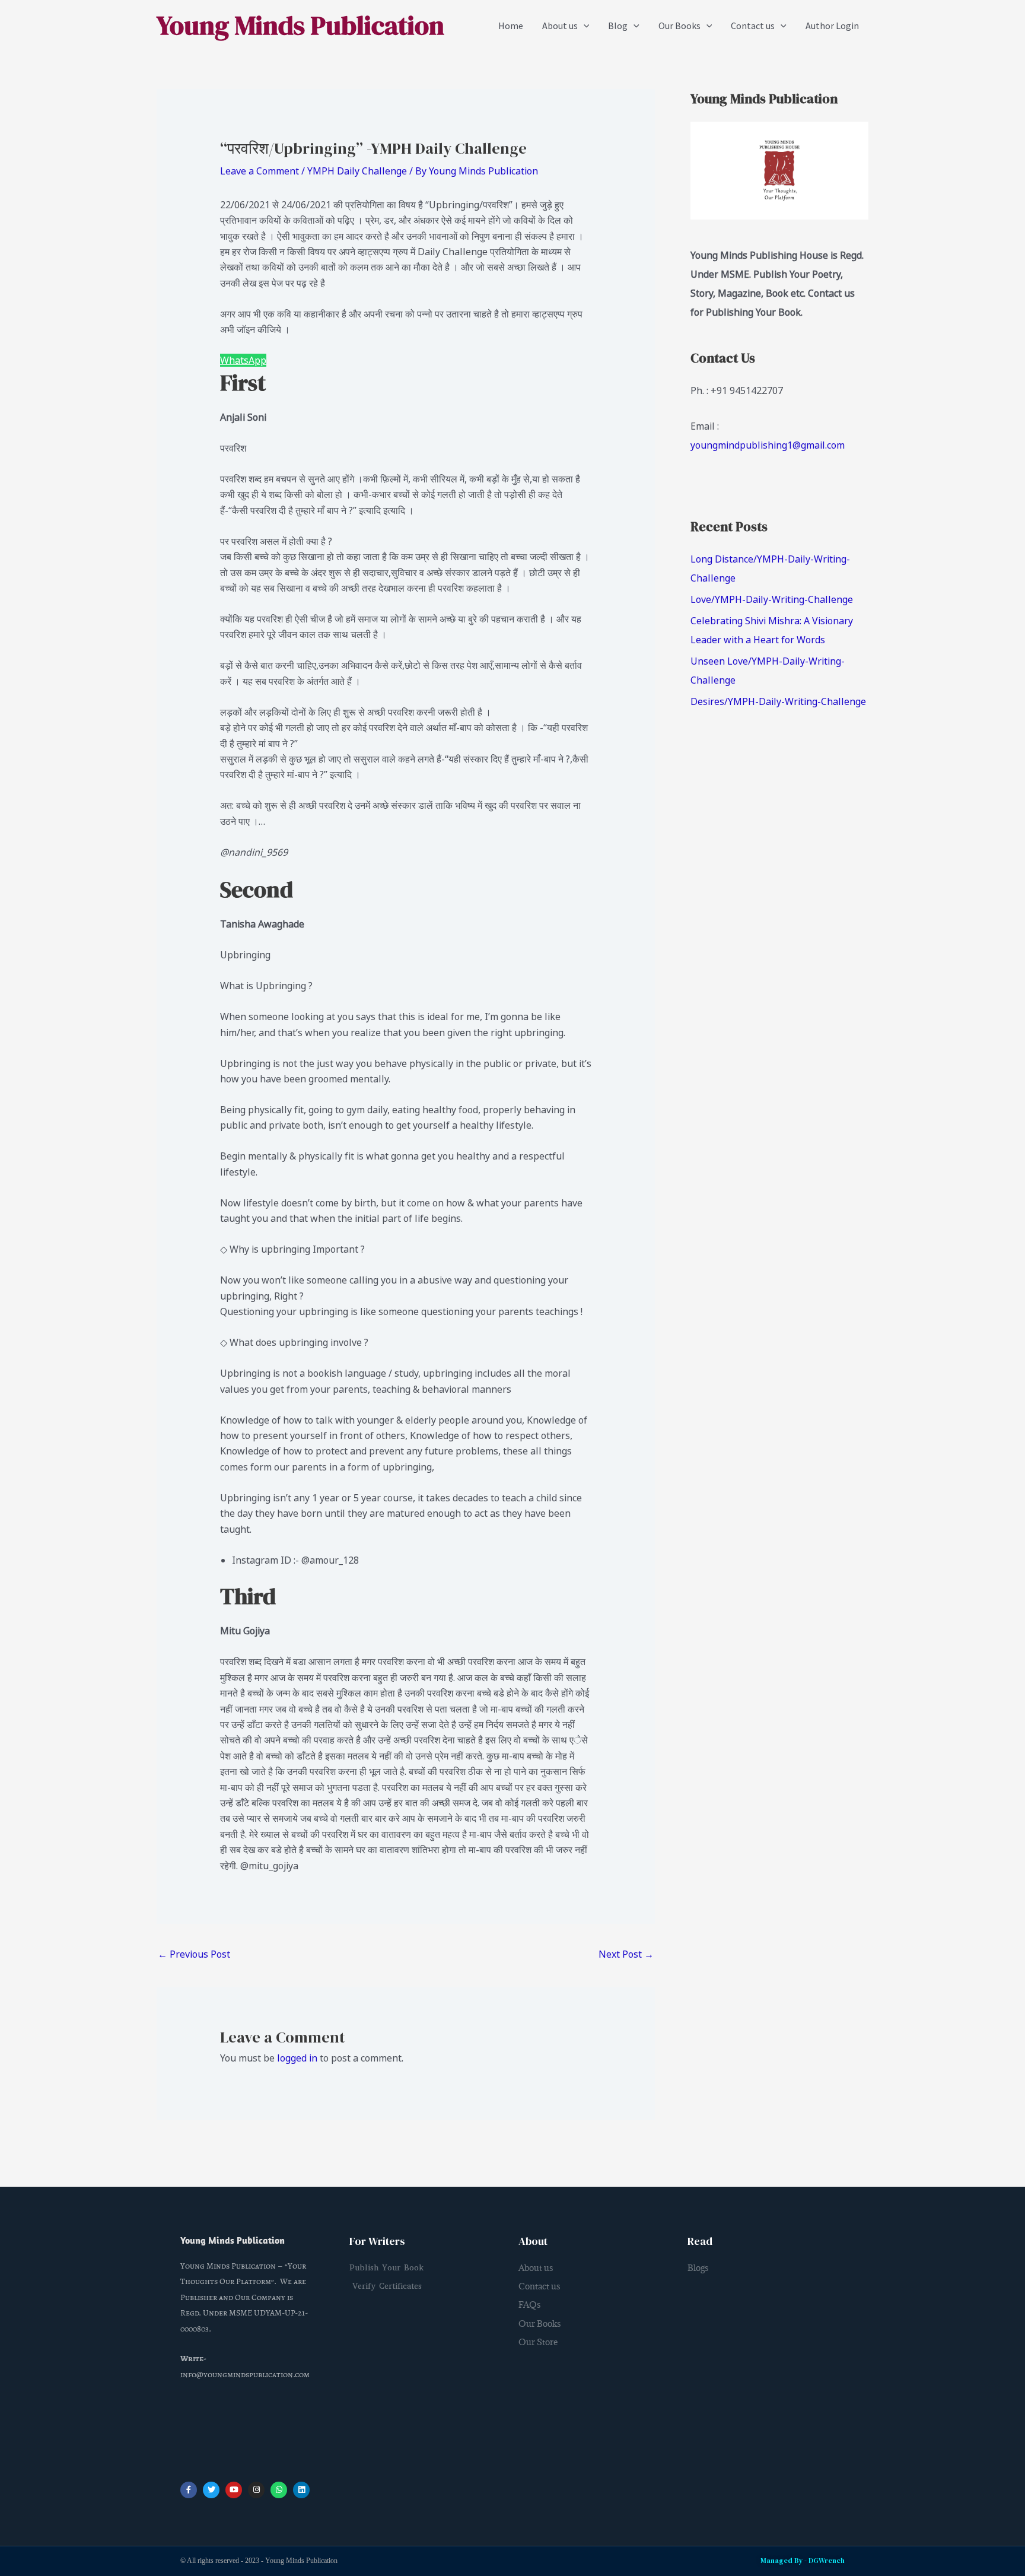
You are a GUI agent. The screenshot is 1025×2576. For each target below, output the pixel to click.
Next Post (626, 1954)
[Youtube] (234, 2490)
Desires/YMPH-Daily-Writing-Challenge (778, 701)
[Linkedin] (302, 2490)
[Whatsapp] (279, 2490)
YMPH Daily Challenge (357, 171)
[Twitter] (211, 2490)
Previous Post (194, 1954)
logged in (297, 2058)
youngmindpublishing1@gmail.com (768, 445)
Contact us (753, 26)
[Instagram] (257, 2490)
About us (560, 26)
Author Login (832, 26)
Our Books (679, 26)
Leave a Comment (260, 171)
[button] (584, 26)
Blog (618, 26)
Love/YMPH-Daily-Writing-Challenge (772, 599)
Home (511, 26)
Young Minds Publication (300, 25)
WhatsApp (243, 360)
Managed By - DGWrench (803, 2561)
